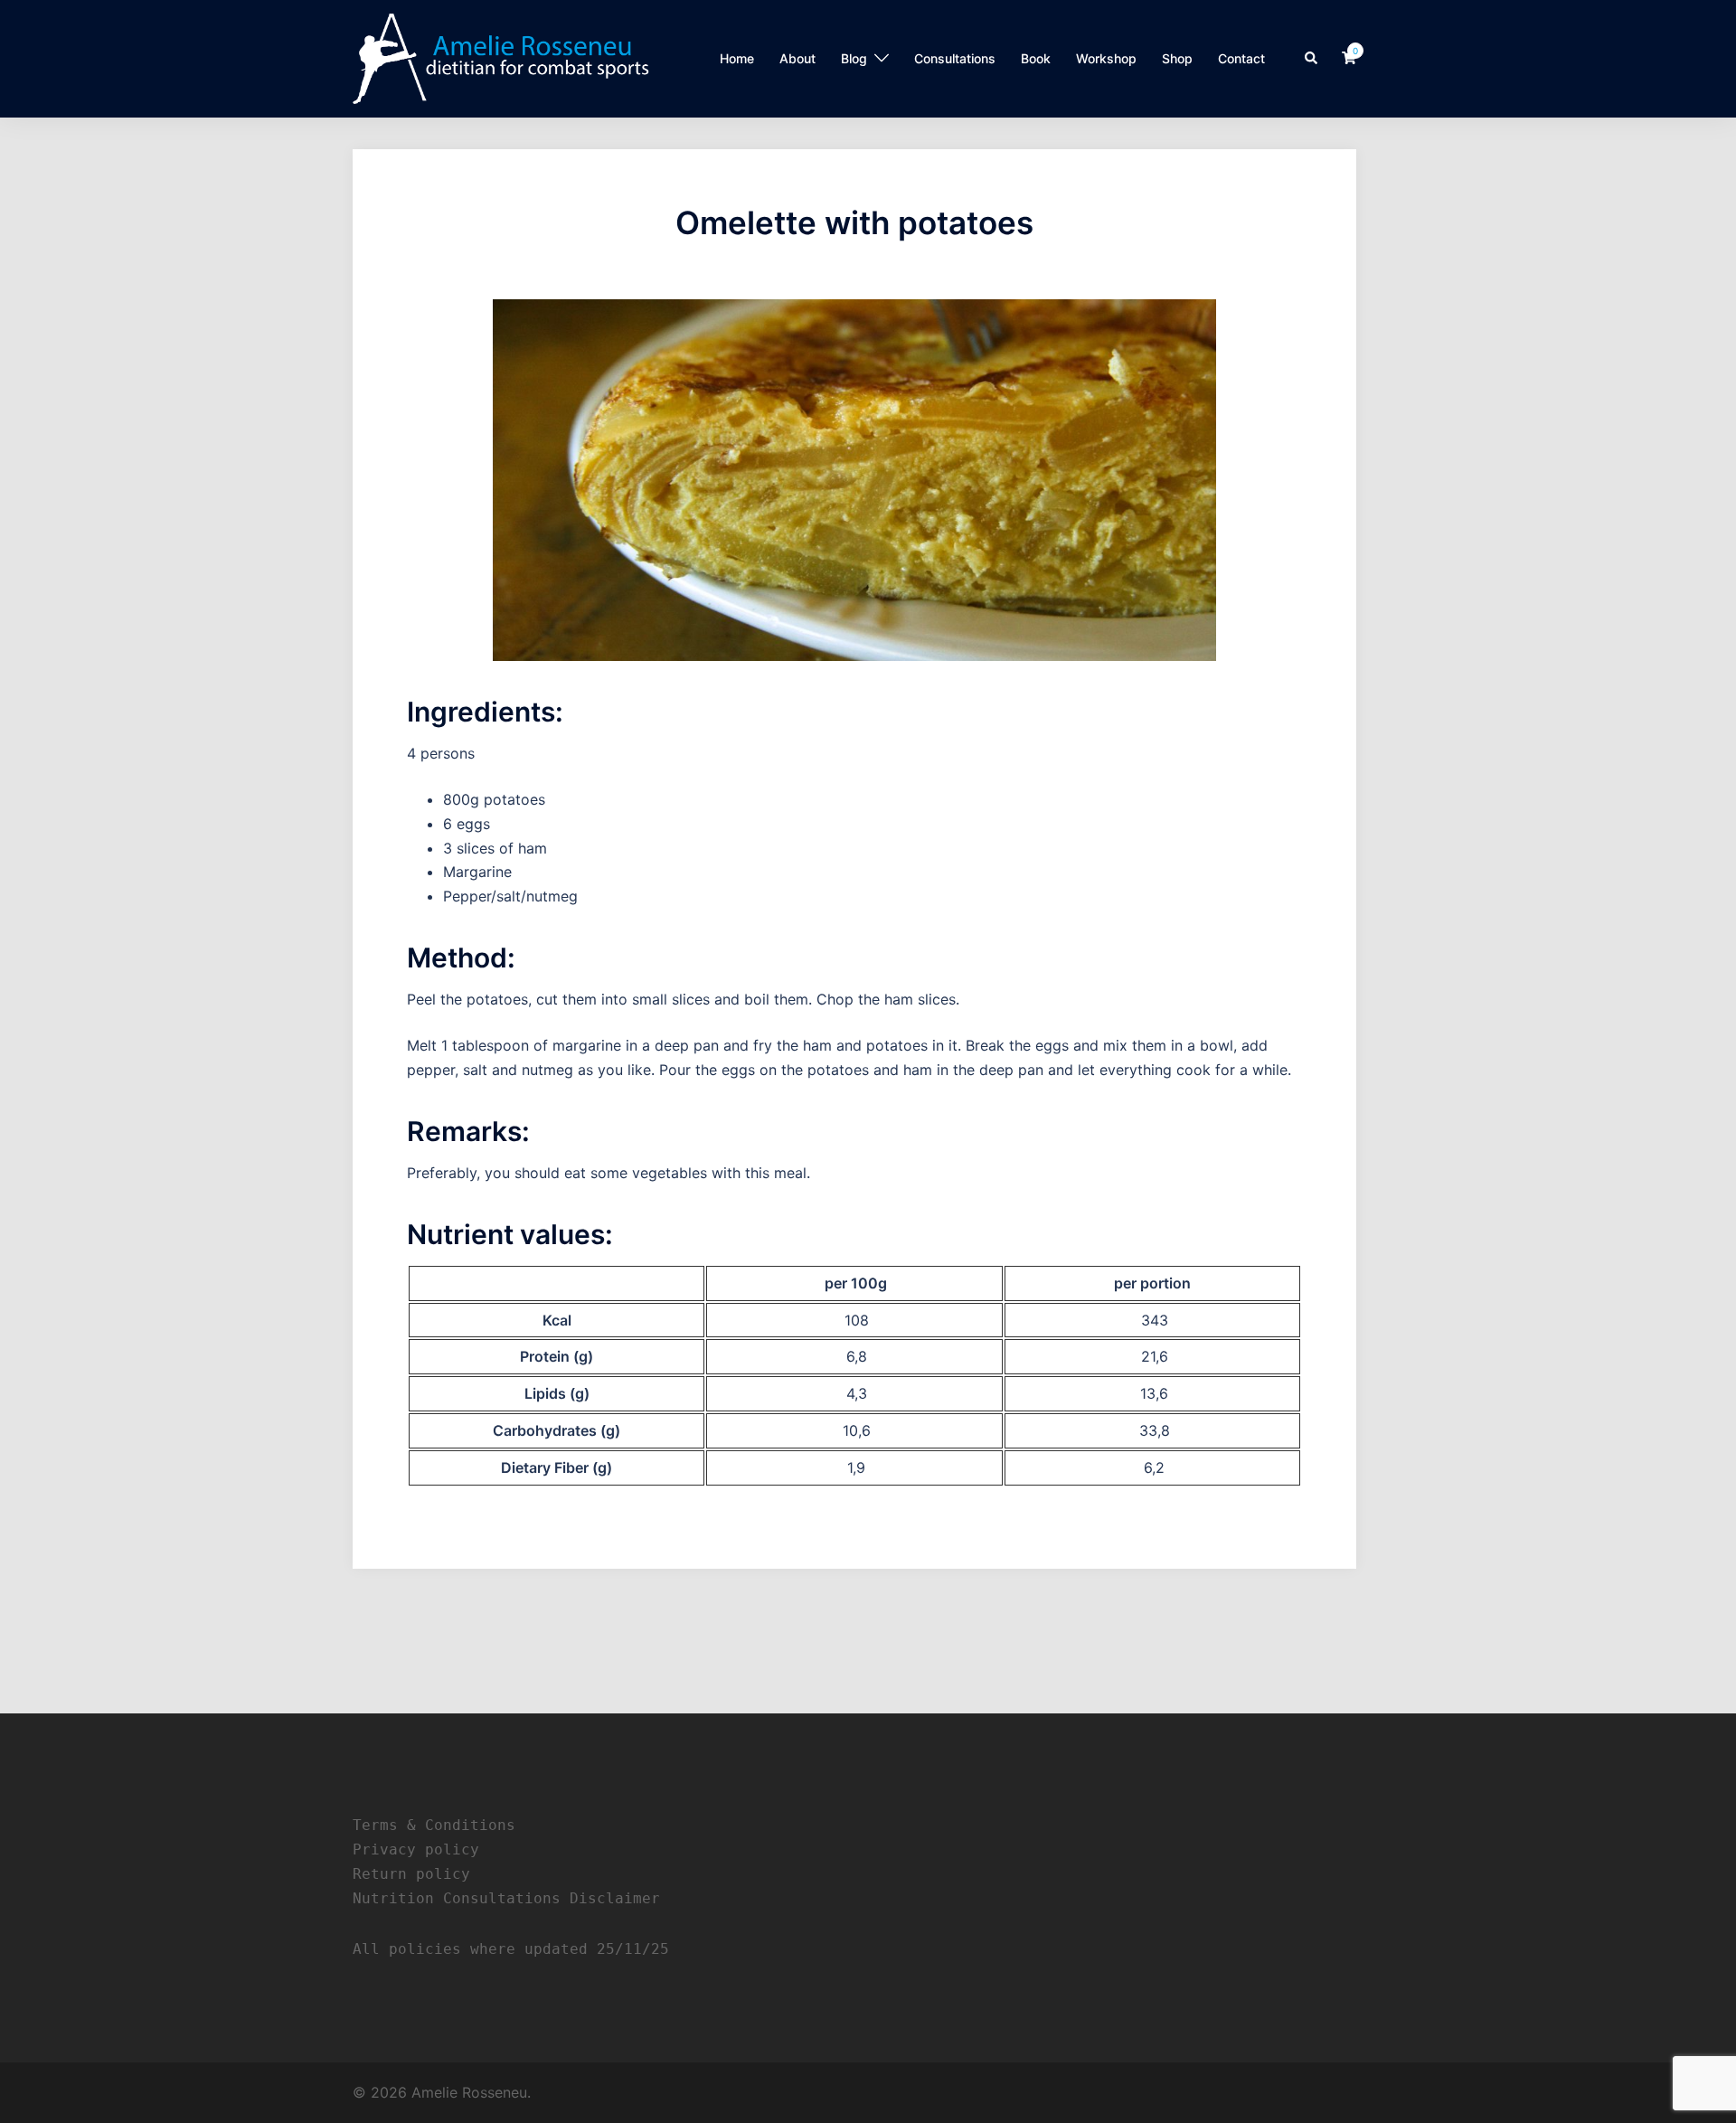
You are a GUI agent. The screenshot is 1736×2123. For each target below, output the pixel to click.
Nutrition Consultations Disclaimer (506, 1898)
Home (737, 58)
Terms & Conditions (434, 1825)
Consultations (955, 58)
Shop (1177, 58)
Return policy (411, 1874)
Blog (854, 58)
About (797, 58)
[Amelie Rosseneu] (501, 57)
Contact (1241, 58)
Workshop (1106, 58)
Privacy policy (416, 1849)
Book (1036, 58)
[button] (1312, 59)
